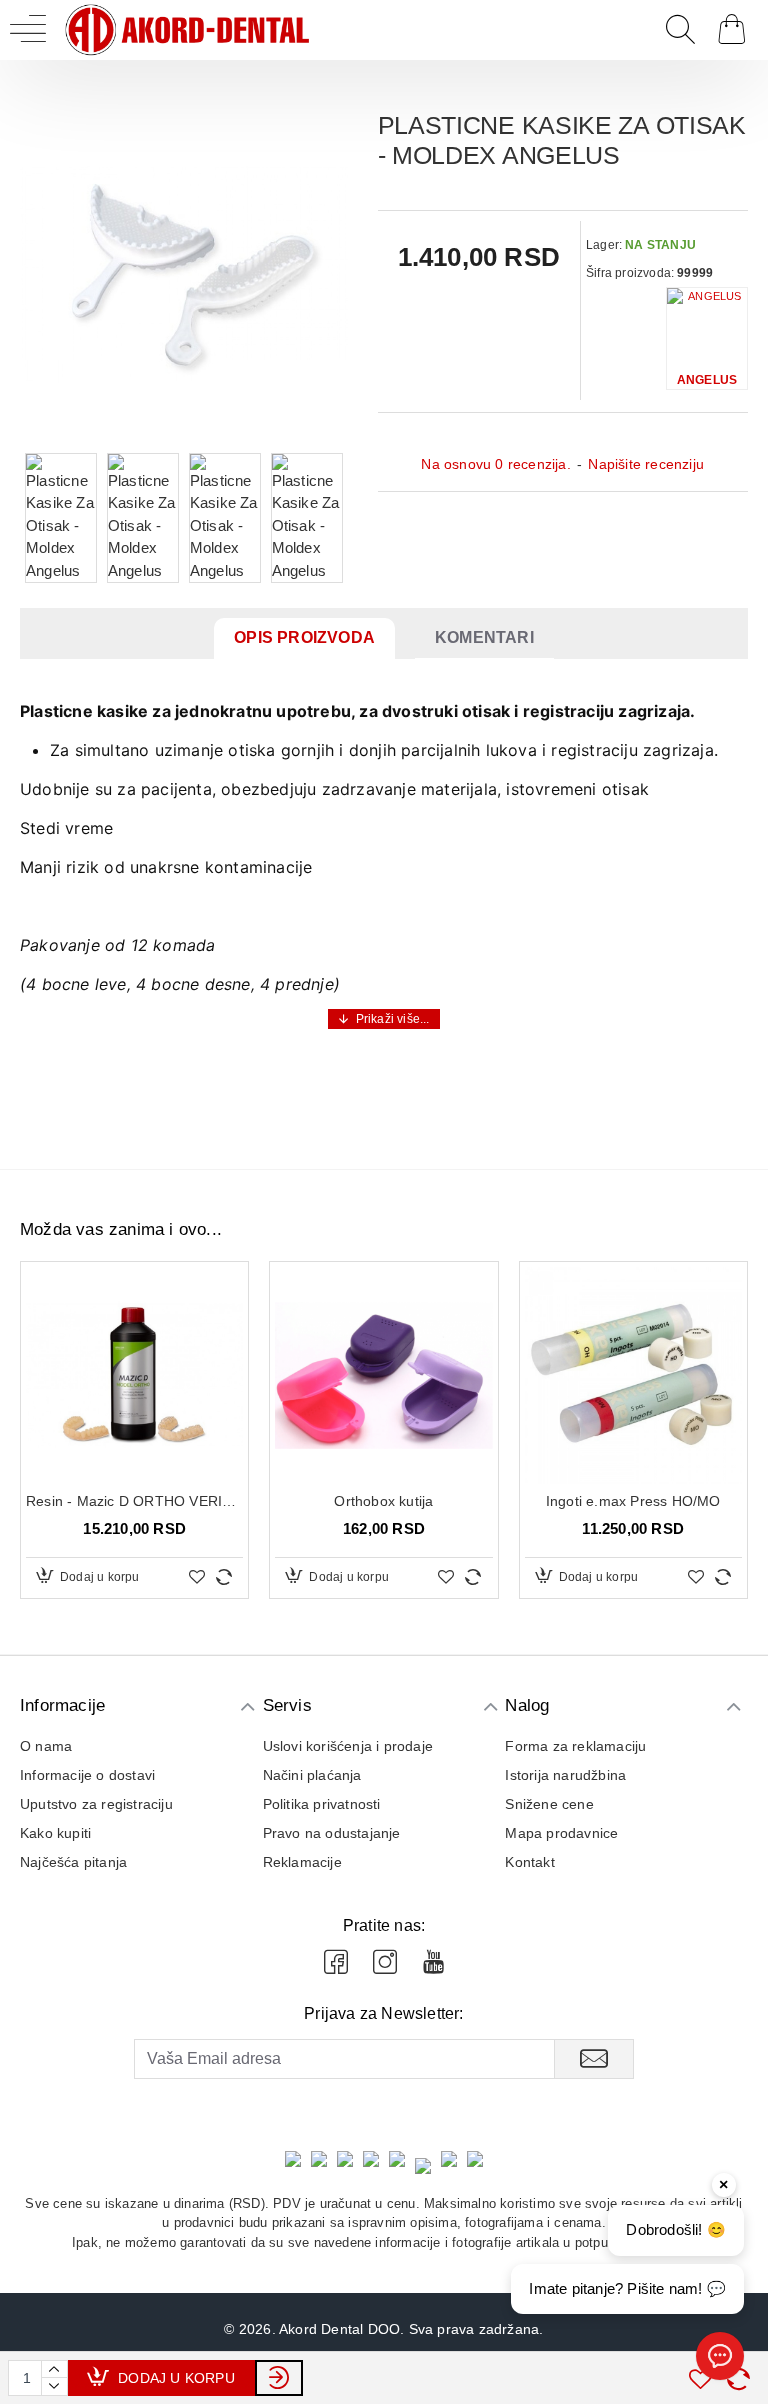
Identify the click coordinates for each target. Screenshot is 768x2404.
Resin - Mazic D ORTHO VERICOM (134, 1501)
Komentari (484, 637)
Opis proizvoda (304, 637)
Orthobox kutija (383, 1501)
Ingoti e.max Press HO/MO (633, 1501)
